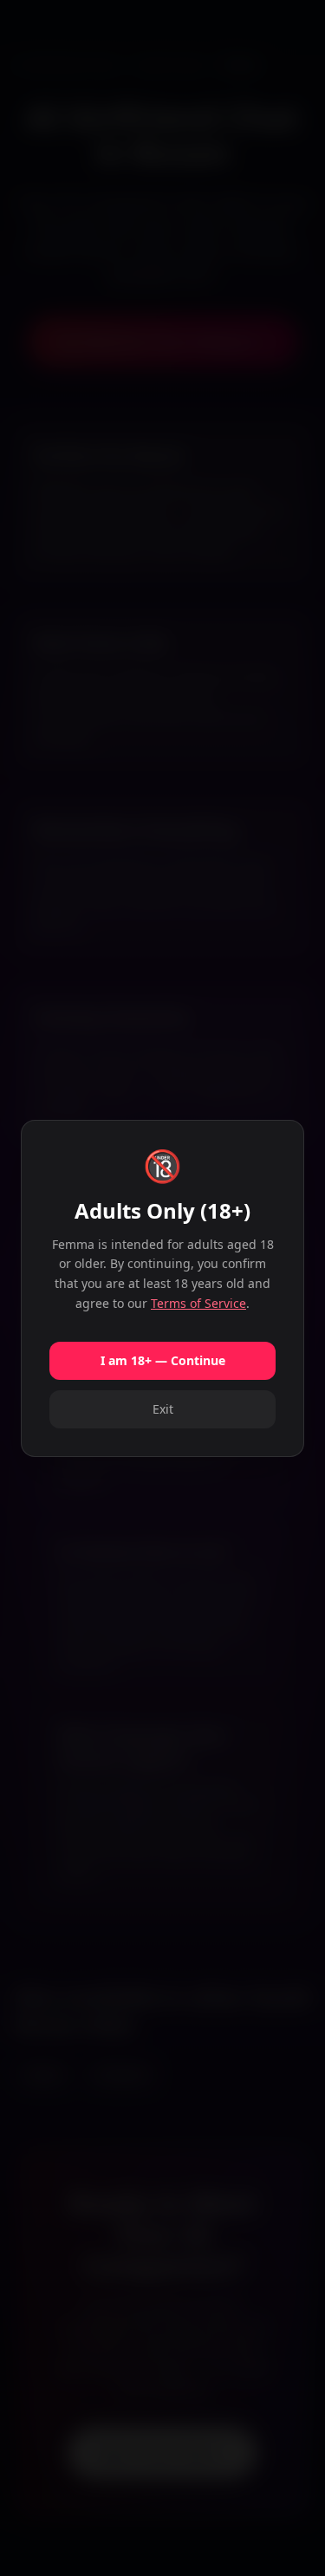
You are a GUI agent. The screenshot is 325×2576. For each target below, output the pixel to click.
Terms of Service (198, 1303)
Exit (163, 1409)
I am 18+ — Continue (163, 1360)
